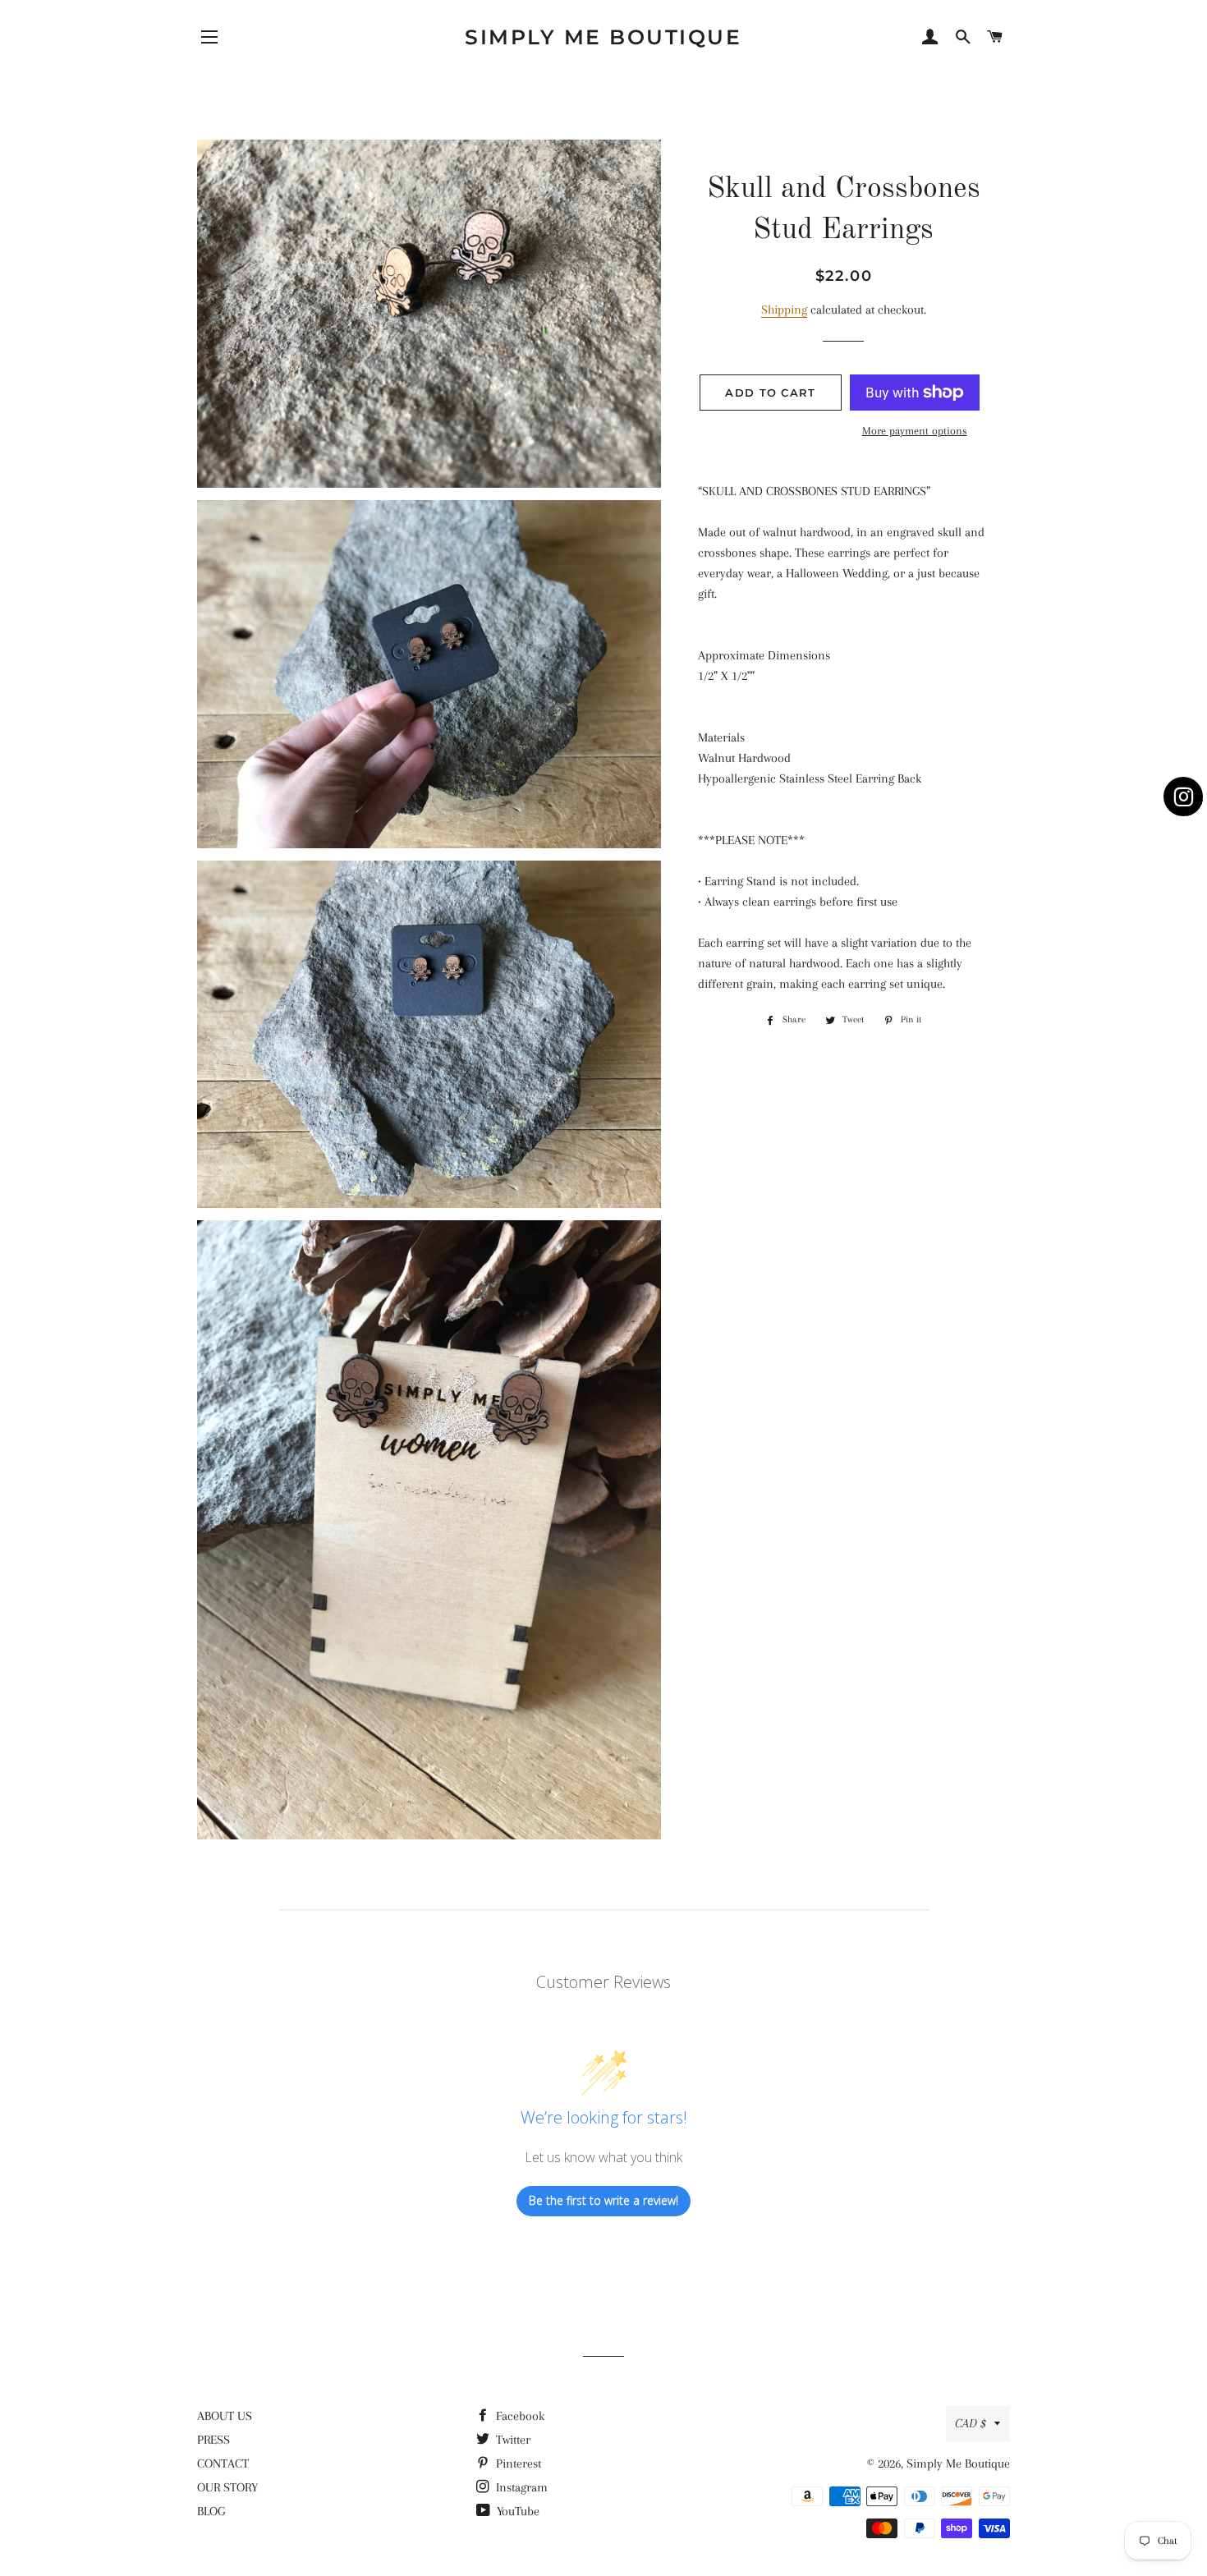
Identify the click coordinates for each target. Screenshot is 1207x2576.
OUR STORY (227, 2487)
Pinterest (517, 2464)
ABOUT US (225, 2416)
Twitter (512, 2440)
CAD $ (971, 2423)
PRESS (213, 2440)
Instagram (520, 2487)
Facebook (519, 2416)
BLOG (211, 2511)
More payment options (915, 431)
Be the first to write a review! (603, 2200)
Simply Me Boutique (603, 37)
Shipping (784, 310)
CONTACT (223, 2464)
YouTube (516, 2511)
